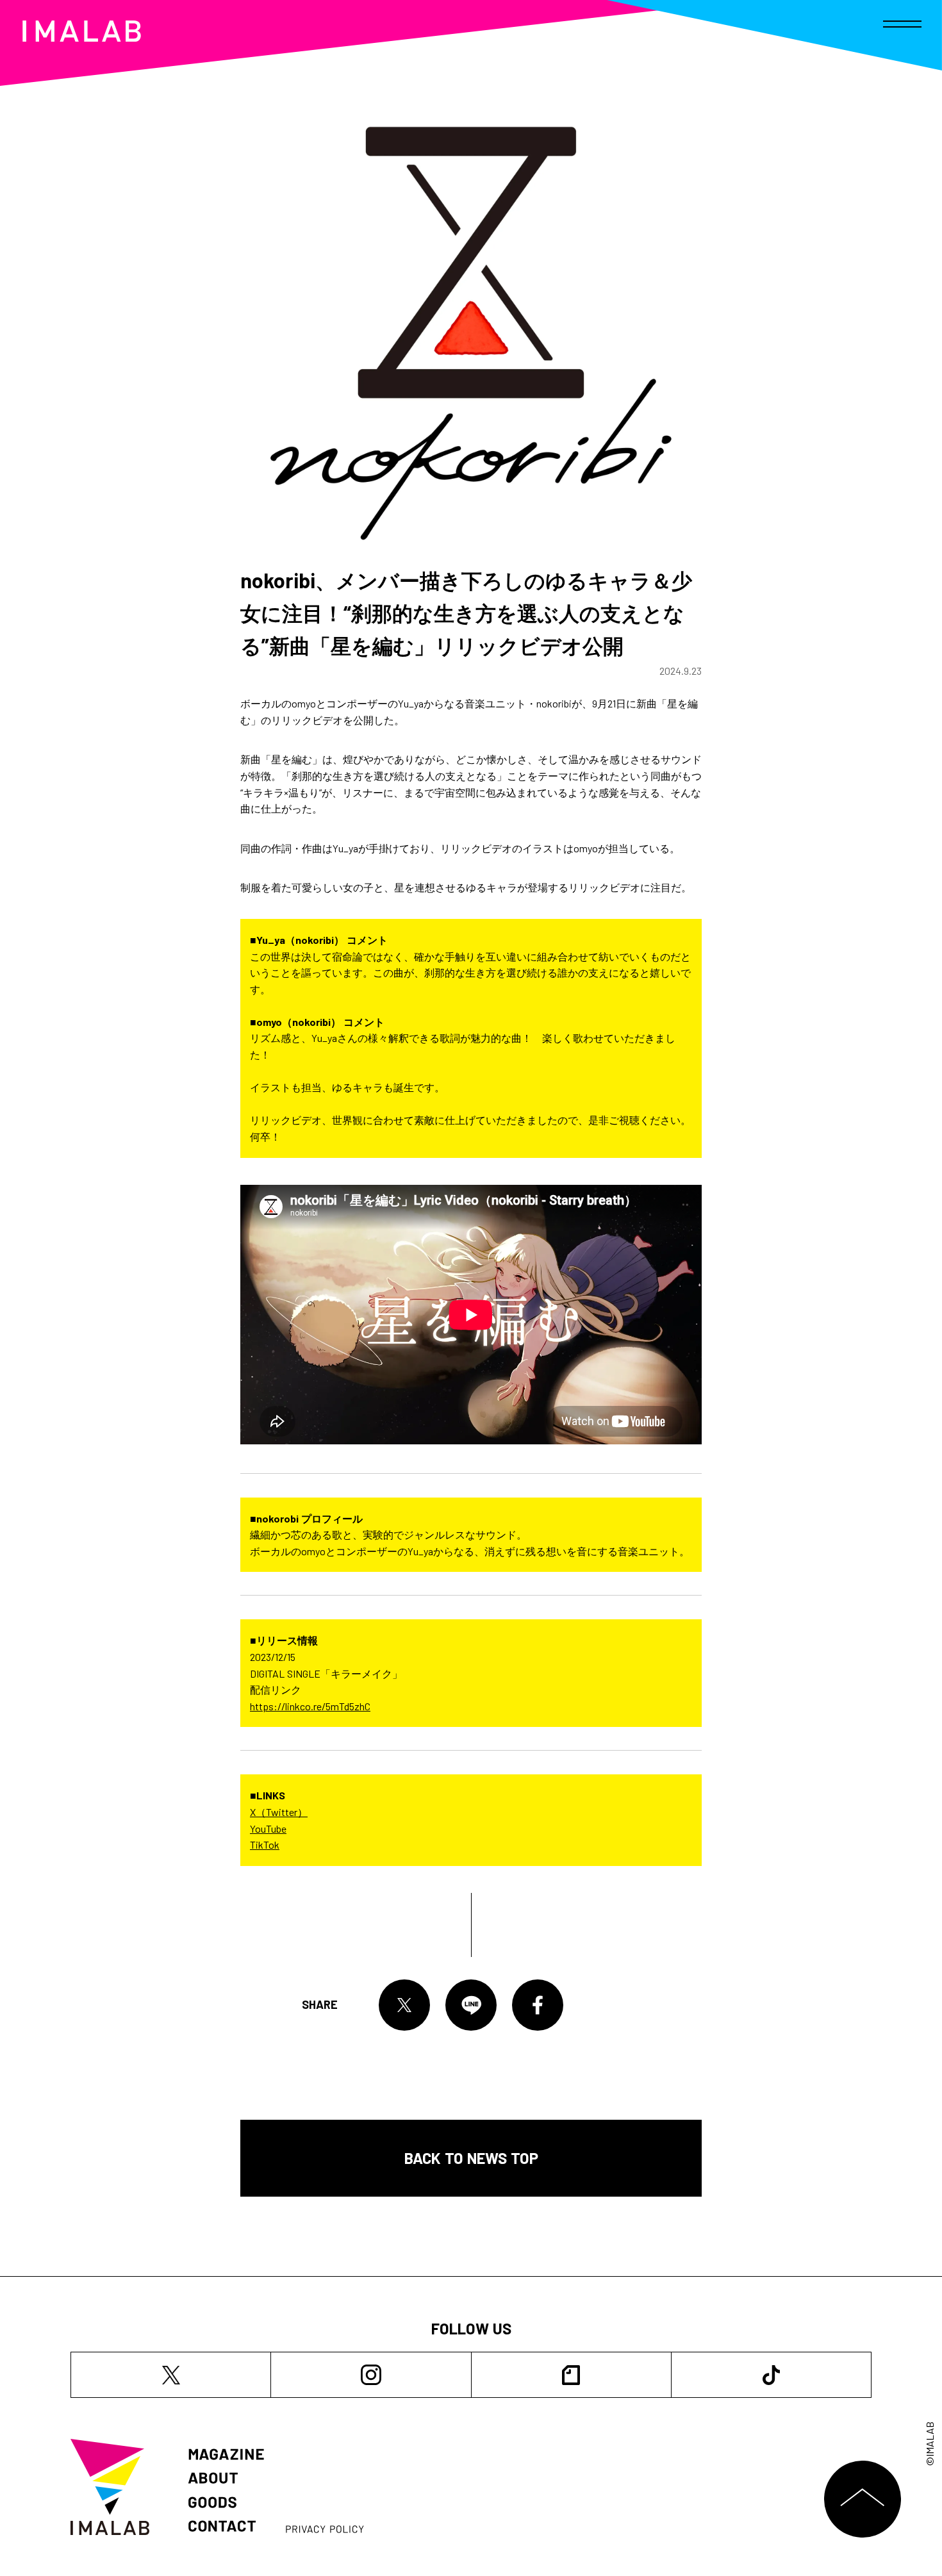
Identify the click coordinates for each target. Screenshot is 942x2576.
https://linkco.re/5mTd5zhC (310, 1706)
